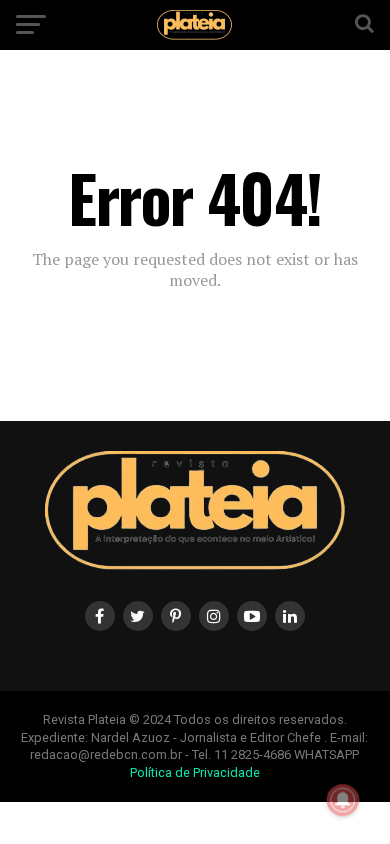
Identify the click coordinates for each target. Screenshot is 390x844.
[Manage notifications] (343, 800)
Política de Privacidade (195, 772)
